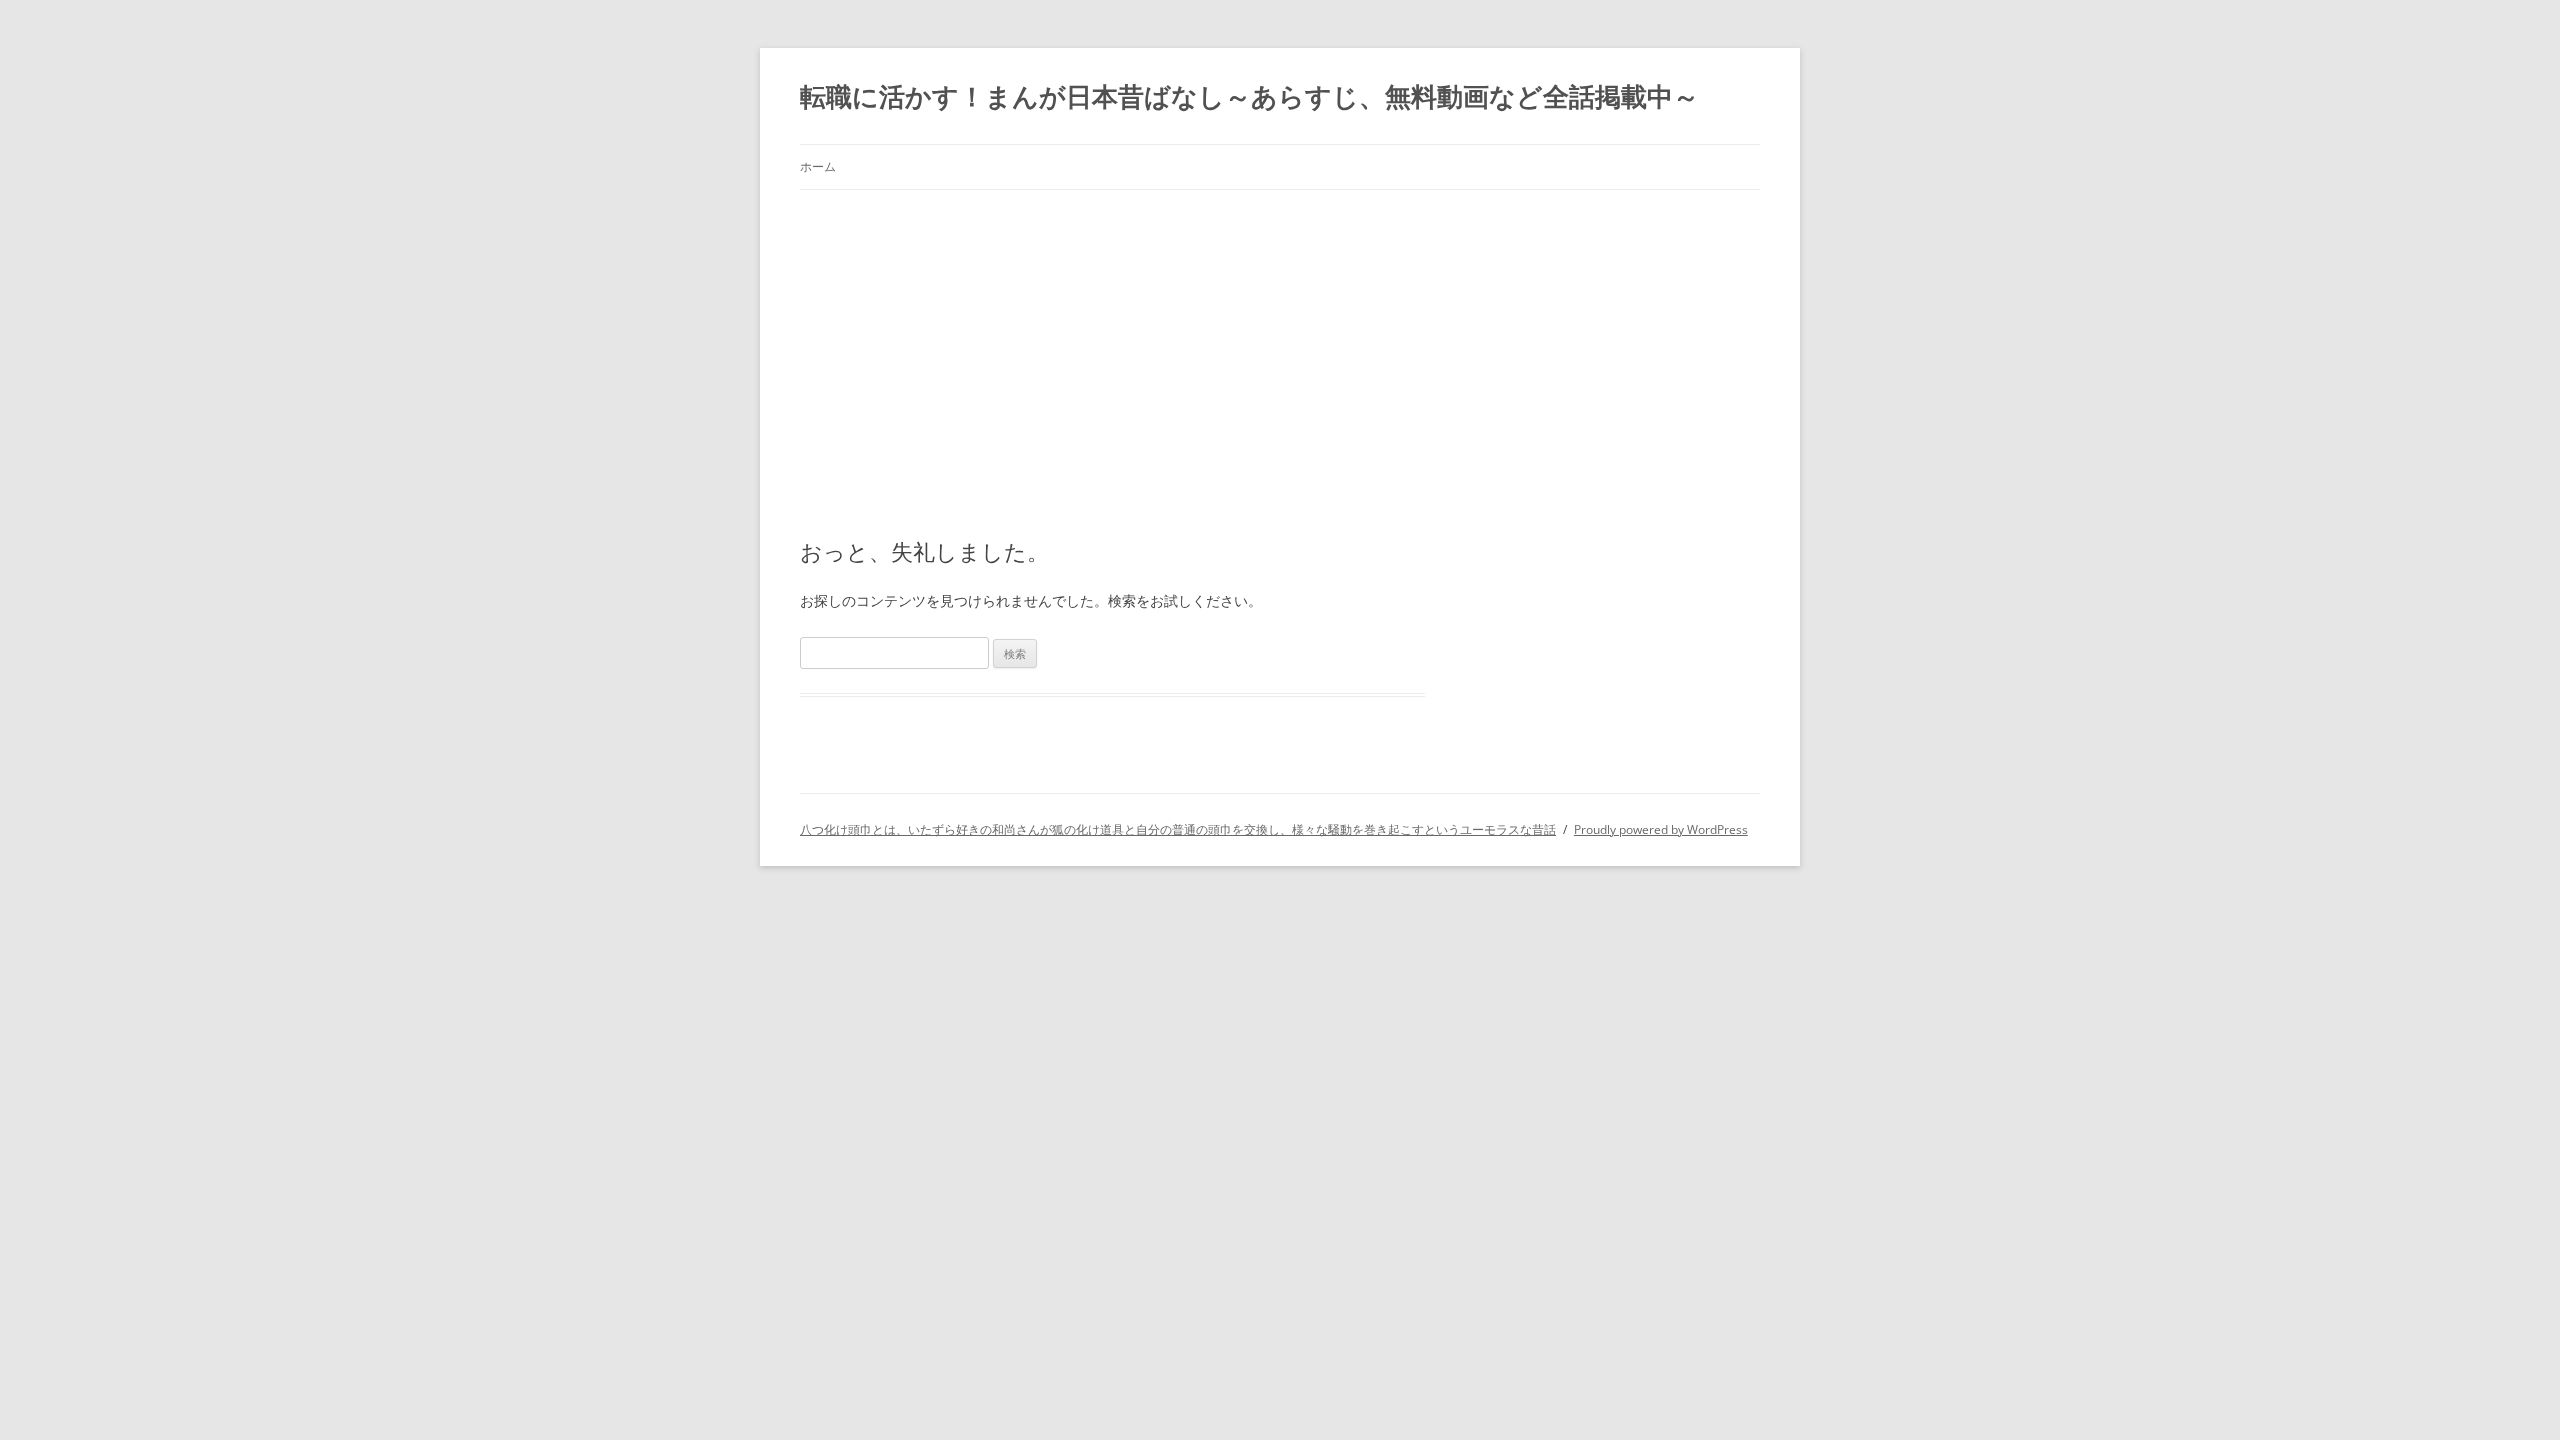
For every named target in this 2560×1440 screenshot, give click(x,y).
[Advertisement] (1280, 340)
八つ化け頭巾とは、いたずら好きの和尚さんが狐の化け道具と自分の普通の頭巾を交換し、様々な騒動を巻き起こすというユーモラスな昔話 (1178, 829)
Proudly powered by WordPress (1661, 829)
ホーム (818, 166)
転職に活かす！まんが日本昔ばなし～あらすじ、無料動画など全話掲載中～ (1249, 96)
